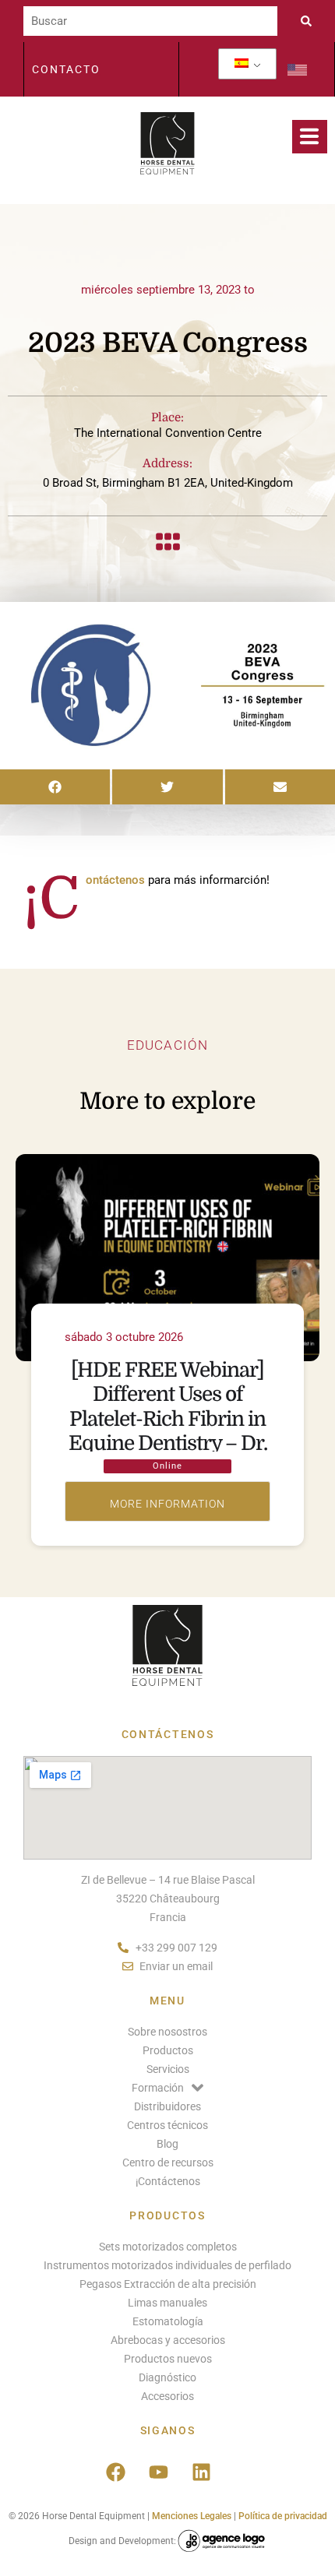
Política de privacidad (283, 2516)
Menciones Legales (192, 2516)
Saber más (167, 1501)
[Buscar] (150, 21)
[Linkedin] (201, 2472)
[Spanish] (242, 64)
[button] (55, 787)
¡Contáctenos (115, 880)
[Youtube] (158, 2472)
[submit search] (310, 21)
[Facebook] (115, 2472)
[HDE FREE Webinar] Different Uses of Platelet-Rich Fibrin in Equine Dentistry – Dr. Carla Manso (168, 1419)
